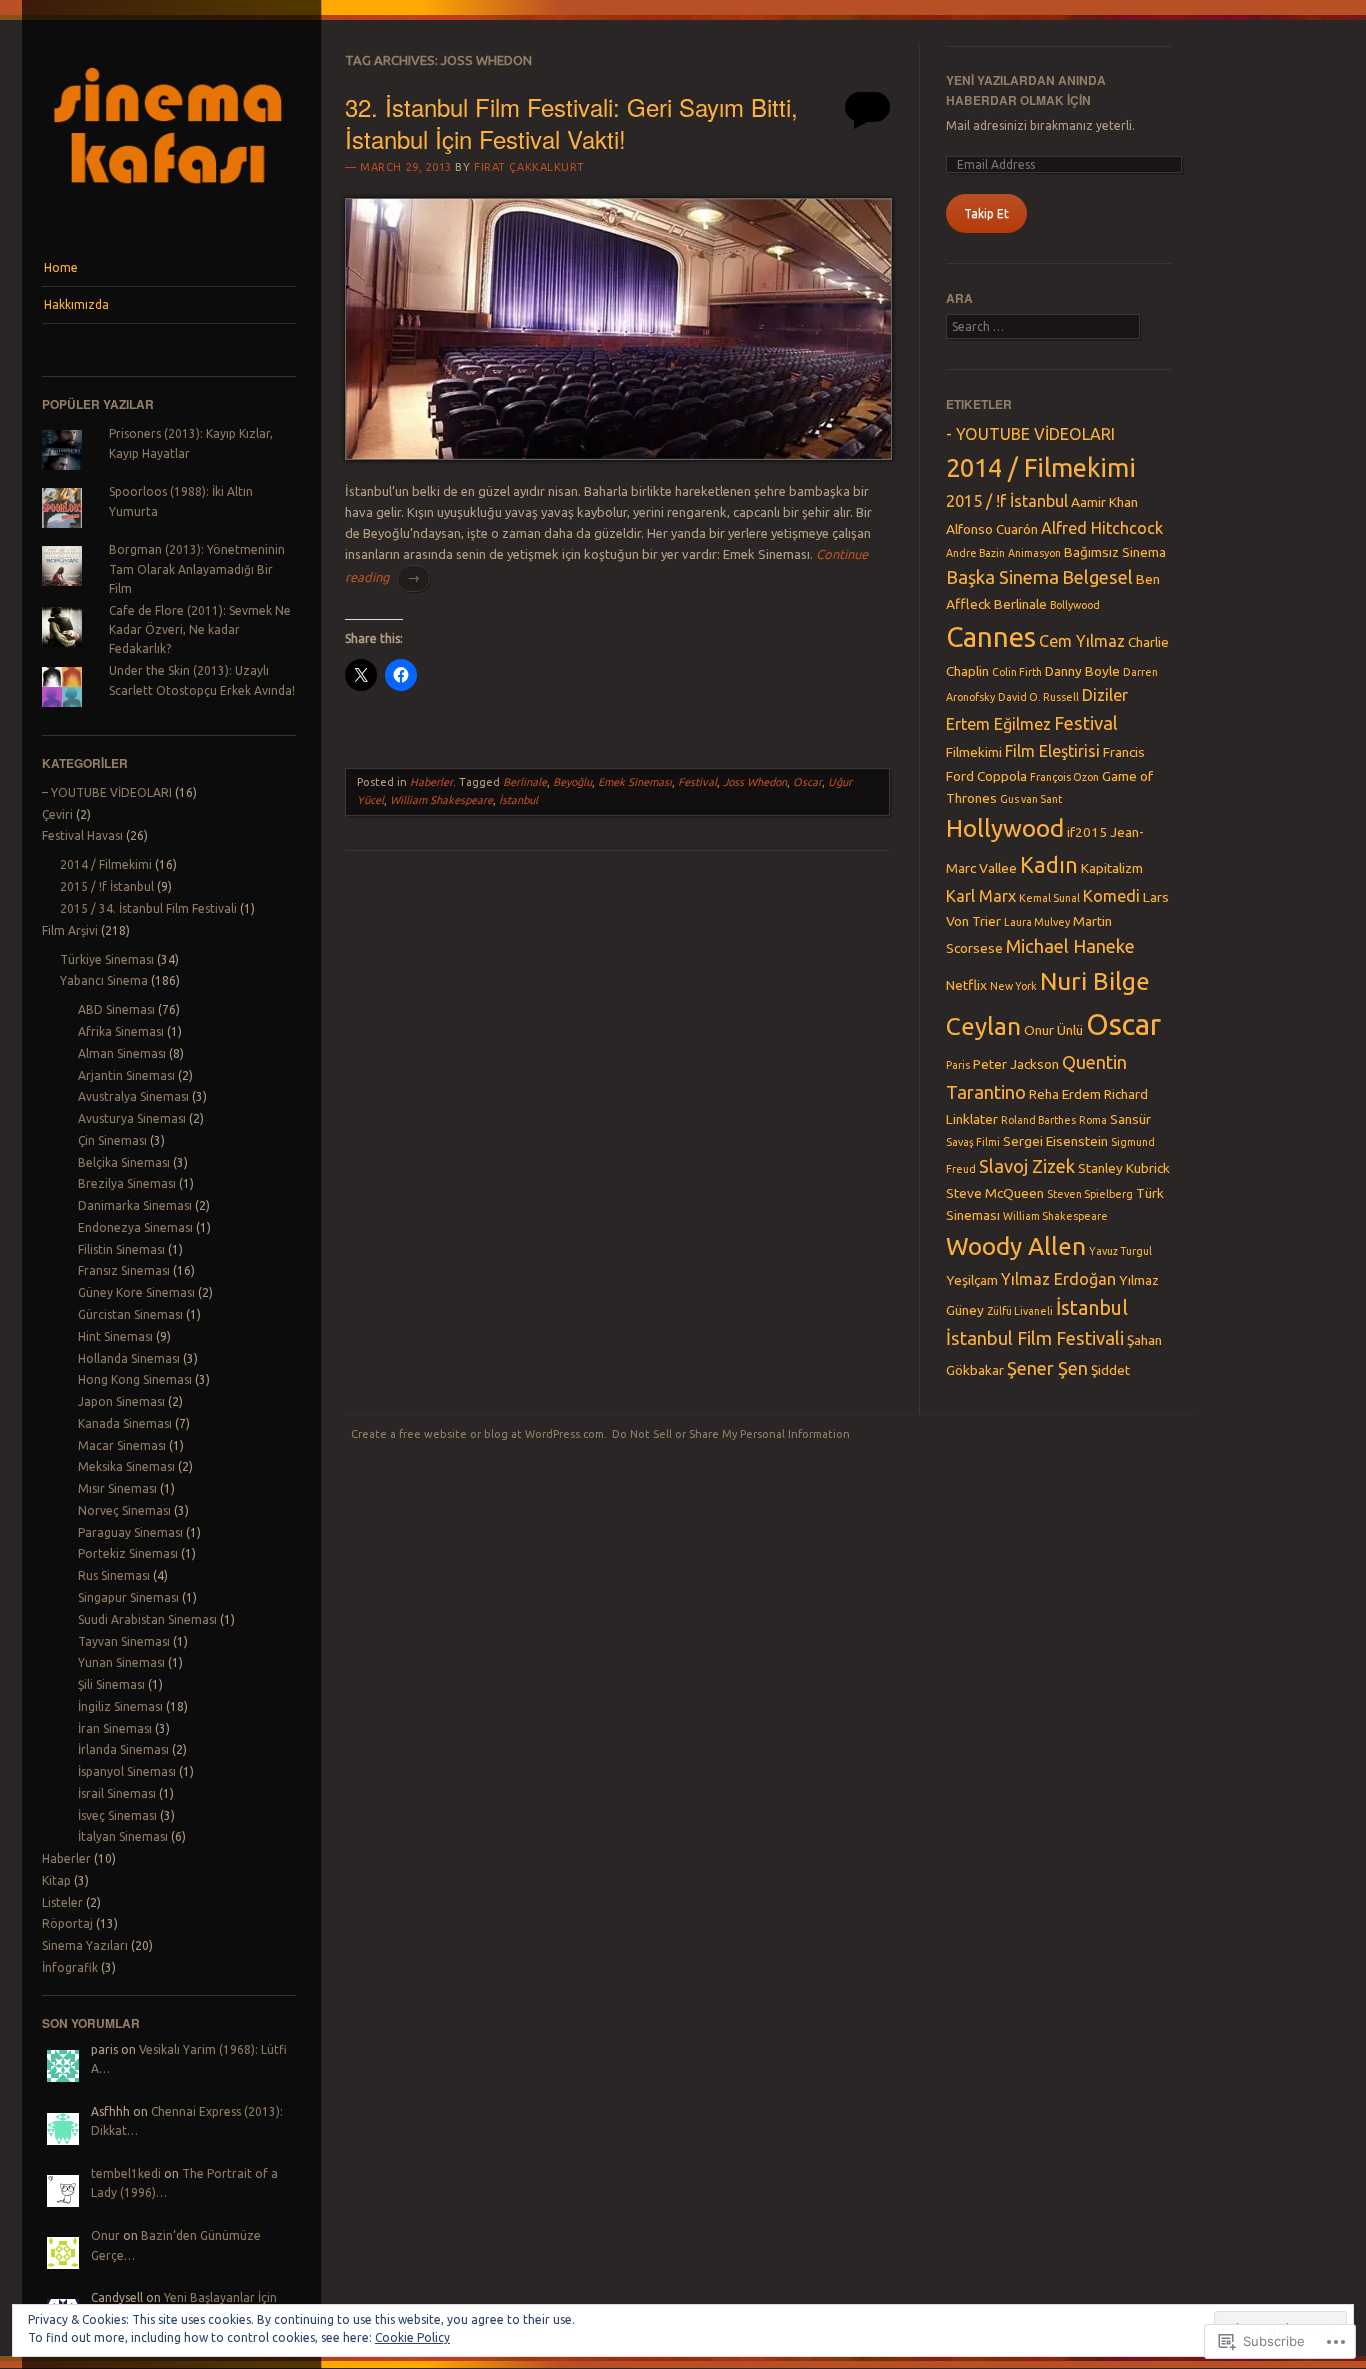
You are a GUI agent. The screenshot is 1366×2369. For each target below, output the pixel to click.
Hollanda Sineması (129, 1358)
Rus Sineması (114, 1575)
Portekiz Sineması (128, 1553)
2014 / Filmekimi (106, 864)
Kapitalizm (1112, 868)
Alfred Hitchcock (1102, 528)
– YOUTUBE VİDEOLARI (107, 792)
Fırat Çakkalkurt (529, 167)
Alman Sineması (122, 1053)
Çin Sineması (112, 1140)
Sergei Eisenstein (1055, 1141)
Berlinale (525, 782)
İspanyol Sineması (127, 1771)
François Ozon (1064, 777)
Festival (697, 782)
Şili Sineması (111, 1684)
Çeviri (57, 814)
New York (1013, 986)
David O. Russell (1038, 697)
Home (61, 267)
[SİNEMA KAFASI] (169, 212)
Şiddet (1110, 1370)
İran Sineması (115, 1728)
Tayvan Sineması (124, 1641)
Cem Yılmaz (1082, 641)
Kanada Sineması (125, 1423)
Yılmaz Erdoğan (1058, 1279)
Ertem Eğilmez (998, 724)
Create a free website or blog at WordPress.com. (479, 1434)
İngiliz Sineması (120, 1706)
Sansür (1130, 1119)
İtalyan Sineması (123, 1836)
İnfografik (70, 1967)
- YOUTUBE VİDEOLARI (1030, 434)
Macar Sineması (122, 1445)
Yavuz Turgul (1120, 1251)
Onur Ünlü (1053, 1030)
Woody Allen (1016, 1246)
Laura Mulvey (1037, 922)
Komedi (1111, 896)
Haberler (66, 1858)
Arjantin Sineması (126, 1075)
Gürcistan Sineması (130, 1314)
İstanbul (518, 800)
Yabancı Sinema (104, 980)
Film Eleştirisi (1052, 751)
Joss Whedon (755, 782)
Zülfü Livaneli (1020, 1311)
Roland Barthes (1038, 1120)
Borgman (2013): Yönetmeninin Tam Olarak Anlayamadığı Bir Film (197, 569)
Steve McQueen (995, 1193)
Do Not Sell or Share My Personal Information (731, 1434)
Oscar (807, 782)
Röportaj (67, 1923)
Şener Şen (1047, 1368)
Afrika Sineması (121, 1031)
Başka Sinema (1002, 577)
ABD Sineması (116, 1009)
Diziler (1105, 695)
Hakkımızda (76, 304)
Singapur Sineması (128, 1597)
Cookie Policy (412, 2337)
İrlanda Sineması (123, 1749)
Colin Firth (1017, 672)
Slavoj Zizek (1027, 1166)
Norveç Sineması (124, 1510)
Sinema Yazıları (85, 1945)
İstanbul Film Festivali (1035, 1338)
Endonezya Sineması (135, 1227)
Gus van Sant (1031, 799)
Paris (958, 1065)
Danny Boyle (1082, 671)
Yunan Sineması (121, 1662)
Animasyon (1034, 553)
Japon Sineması (121, 1401)
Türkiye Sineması (107, 959)
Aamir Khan (1104, 502)
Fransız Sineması (124, 1270)
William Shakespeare (441, 800)
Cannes (991, 636)
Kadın (1049, 865)
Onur (105, 2235)
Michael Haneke (1070, 946)
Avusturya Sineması (132, 1118)
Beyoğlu (572, 782)
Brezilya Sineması (127, 1183)
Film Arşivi (70, 930)
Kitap (56, 1880)
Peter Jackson (1016, 1064)
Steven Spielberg (1090, 1194)
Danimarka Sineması (135, 1205)
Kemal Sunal (1049, 898)
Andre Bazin (975, 553)
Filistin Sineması (121, 1249)
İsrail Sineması (117, 1793)
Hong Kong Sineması (135, 1379)
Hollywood (1005, 828)
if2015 (1087, 832)
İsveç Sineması (117, 1815)
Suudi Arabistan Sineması (147, 1619)
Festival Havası (82, 835)
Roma (1093, 1120)
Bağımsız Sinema (1115, 552)
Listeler (62, 1902)
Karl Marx (981, 896)
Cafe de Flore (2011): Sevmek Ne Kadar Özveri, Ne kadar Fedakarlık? (200, 630)
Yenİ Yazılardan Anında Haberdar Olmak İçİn (1026, 89)
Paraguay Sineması (130, 1532)
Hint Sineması (115, 1336)
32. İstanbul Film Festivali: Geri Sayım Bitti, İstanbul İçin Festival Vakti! (571, 122)
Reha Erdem (1065, 1094)
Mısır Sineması (117, 1488)
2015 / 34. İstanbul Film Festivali (148, 908)
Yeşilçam (972, 1280)
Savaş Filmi (973, 1142)
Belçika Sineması (124, 1162)
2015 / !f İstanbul (107, 886)
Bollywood (1075, 605)
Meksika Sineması (126, 1466)
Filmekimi (974, 752)
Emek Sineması (635, 782)
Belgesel (1097, 577)
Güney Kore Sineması (136, 1292)
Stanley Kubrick (1124, 1168)
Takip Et (986, 213)
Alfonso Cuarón (992, 529)
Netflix (966, 985)
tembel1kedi (126, 2173)
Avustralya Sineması (133, 1096)
